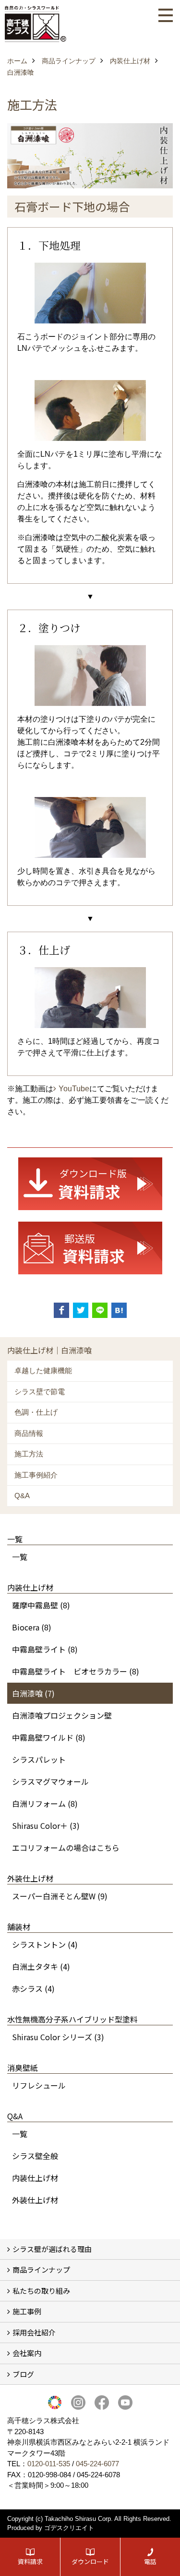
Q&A (22, 1496)
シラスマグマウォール (50, 1781)
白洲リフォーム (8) (45, 1803)
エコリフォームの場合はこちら (66, 1848)
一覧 (20, 1557)
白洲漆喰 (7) (33, 1693)
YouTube (74, 1089)
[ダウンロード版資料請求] (90, 1184)
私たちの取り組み (41, 2291)
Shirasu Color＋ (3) (46, 1825)
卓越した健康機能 (43, 1370)
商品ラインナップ (41, 2270)
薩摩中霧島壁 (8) (41, 1605)
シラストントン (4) (45, 1944)
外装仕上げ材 (35, 2200)
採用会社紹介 (34, 2332)
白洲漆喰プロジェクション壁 (62, 1715)
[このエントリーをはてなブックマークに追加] (119, 1310)
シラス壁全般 (35, 2156)
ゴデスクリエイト (69, 2528)
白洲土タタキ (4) (41, 1966)
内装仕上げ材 (35, 2178)
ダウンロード (90, 2561)
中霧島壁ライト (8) (45, 1649)
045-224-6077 (97, 2464)
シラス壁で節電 (40, 1392)
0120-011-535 (49, 2464)
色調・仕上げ (36, 1412)
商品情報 (29, 1433)
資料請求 (30, 2561)
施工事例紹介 (36, 1475)
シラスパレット (39, 1759)
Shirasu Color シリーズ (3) (58, 2037)
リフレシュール (39, 2085)
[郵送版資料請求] (90, 1248)
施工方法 (29, 1454)
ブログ (23, 2374)
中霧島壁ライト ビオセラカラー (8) (76, 1671)
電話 (150, 2561)
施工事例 (27, 2311)
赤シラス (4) (33, 1988)
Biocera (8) (32, 1627)
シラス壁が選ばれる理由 (52, 2249)
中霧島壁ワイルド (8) (49, 1737)
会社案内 (27, 2353)
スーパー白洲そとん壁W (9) (60, 1896)
